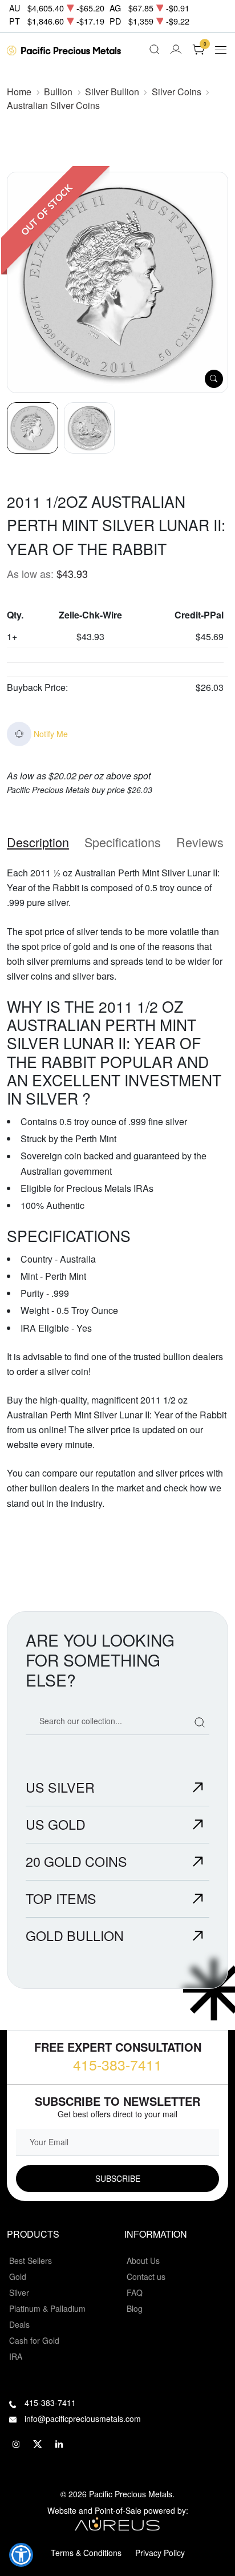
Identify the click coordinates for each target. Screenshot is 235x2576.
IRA (16, 2356)
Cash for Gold (34, 2340)
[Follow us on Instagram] (16, 2444)
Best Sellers (31, 2260)
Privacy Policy (160, 2553)
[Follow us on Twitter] (38, 2444)
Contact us (146, 2276)
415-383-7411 (117, 2064)
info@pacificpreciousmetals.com (83, 2419)
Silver (19, 2292)
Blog (135, 2308)
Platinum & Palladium (47, 2308)
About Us (143, 2260)
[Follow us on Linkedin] (59, 2444)
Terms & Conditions (86, 2553)
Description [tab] (38, 842)
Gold (18, 2276)
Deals (19, 2324)
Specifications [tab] (123, 842)
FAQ (135, 2292)
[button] (21, 2555)
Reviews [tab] (200, 842)
